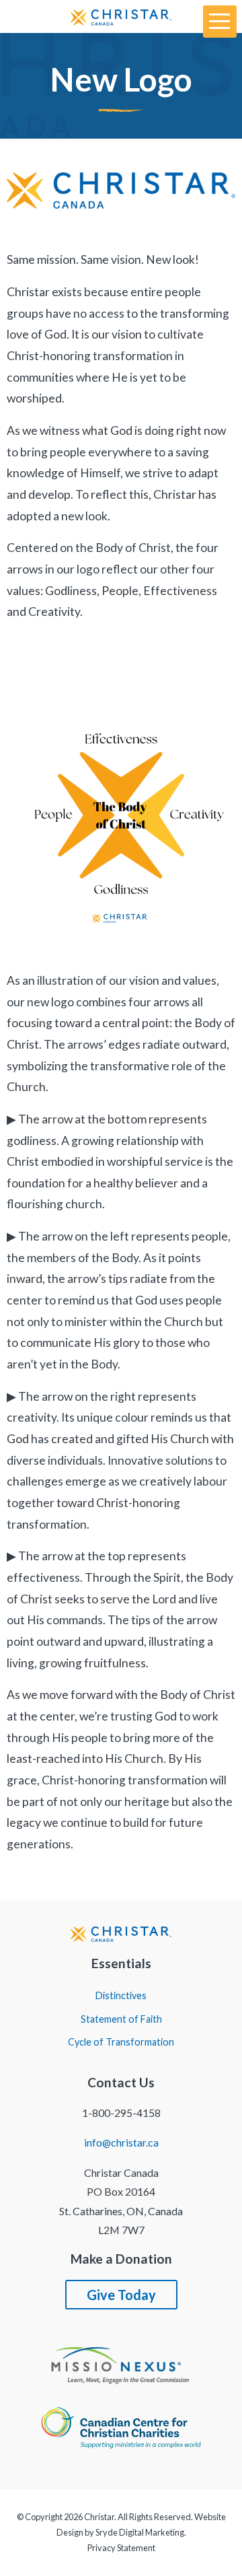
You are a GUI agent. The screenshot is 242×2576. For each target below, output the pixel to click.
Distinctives (121, 1996)
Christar (99, 2517)
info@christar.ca (121, 2142)
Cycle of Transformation (121, 2042)
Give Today (121, 2295)
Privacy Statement (121, 2548)
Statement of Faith (121, 2019)
